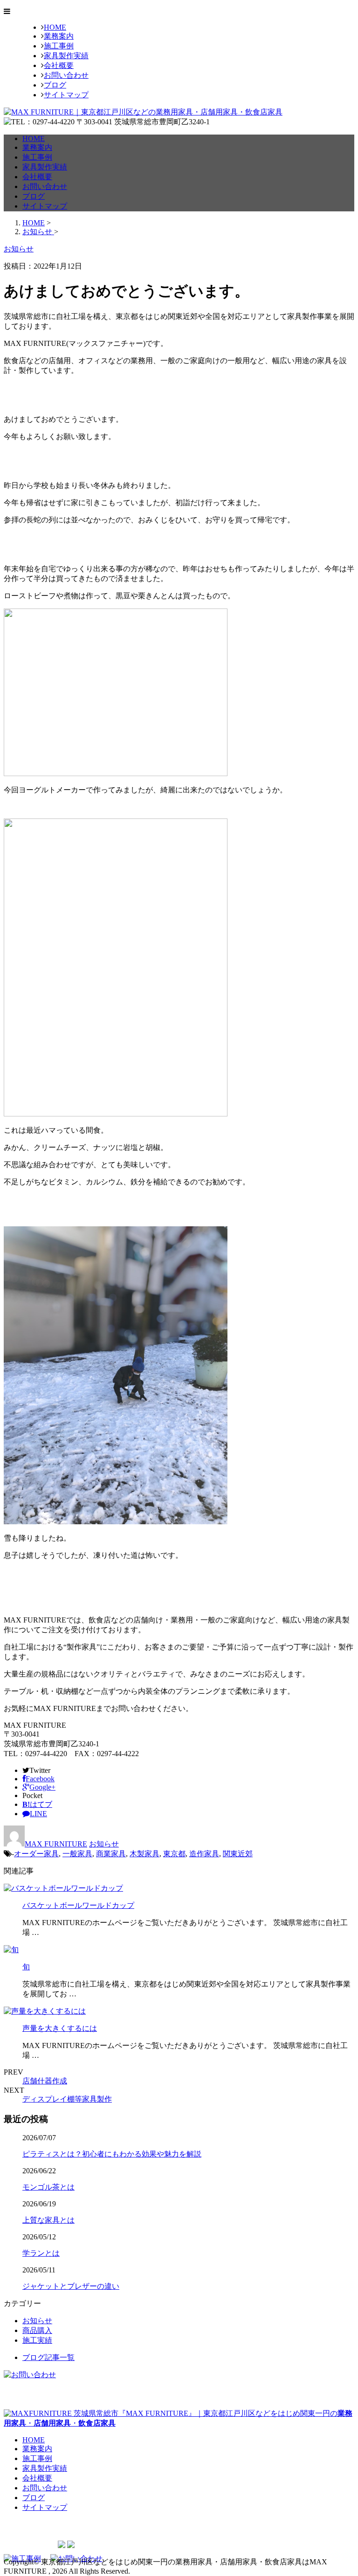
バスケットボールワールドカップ (78, 1905)
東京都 (174, 1854)
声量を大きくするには (60, 2028)
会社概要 (59, 65)
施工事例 (59, 46)
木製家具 (145, 1854)
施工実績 (37, 2340)
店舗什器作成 (45, 2081)
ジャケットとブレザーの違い (71, 2286)
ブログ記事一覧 (48, 2357)
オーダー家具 (36, 1854)
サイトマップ (66, 95)
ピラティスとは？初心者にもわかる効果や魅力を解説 (112, 2154)
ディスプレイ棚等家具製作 (67, 2099)
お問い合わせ (66, 75)
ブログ (55, 85)
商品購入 (37, 2330)
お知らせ (104, 1844)
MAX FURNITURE (56, 1844)
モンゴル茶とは (48, 2187)
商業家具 (111, 1854)
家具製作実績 (66, 56)
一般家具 (77, 1854)
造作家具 (204, 1854)
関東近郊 (238, 1854)
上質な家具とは (48, 2220)
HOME (55, 27)
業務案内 (59, 36)
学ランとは (41, 2253)
